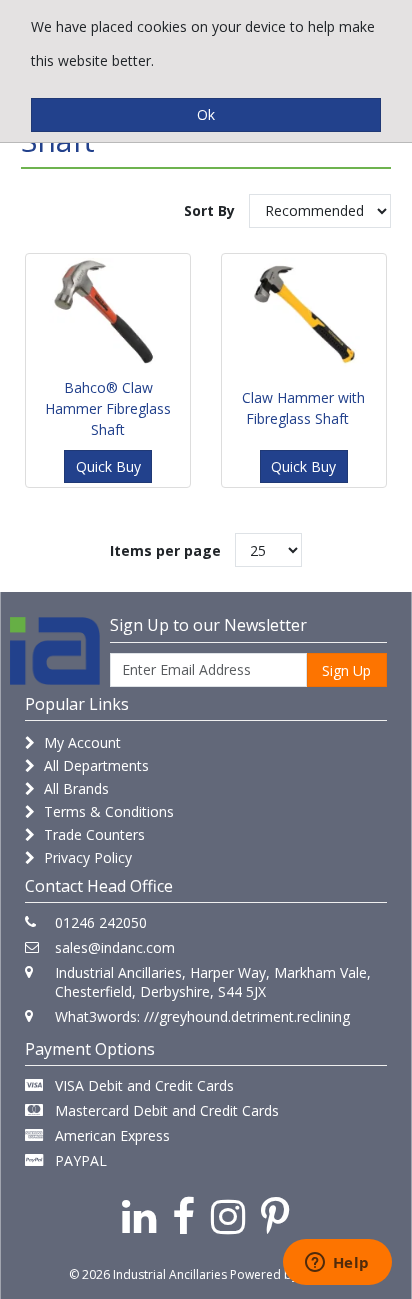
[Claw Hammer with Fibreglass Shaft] (304, 312)
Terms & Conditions (107, 811)
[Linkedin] (139, 1215)
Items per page (165, 550)
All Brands (74, 788)
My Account (80, 742)
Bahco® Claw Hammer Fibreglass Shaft (108, 408)
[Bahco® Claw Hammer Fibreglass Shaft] (108, 312)
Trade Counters (92, 834)
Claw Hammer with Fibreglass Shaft (303, 408)
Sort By (209, 210)
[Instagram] (228, 1215)
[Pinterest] (275, 1215)
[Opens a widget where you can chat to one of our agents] (337, 1264)
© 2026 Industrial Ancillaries (148, 1274)
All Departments (94, 765)
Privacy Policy (86, 857)
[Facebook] (183, 1215)
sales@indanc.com (115, 947)
